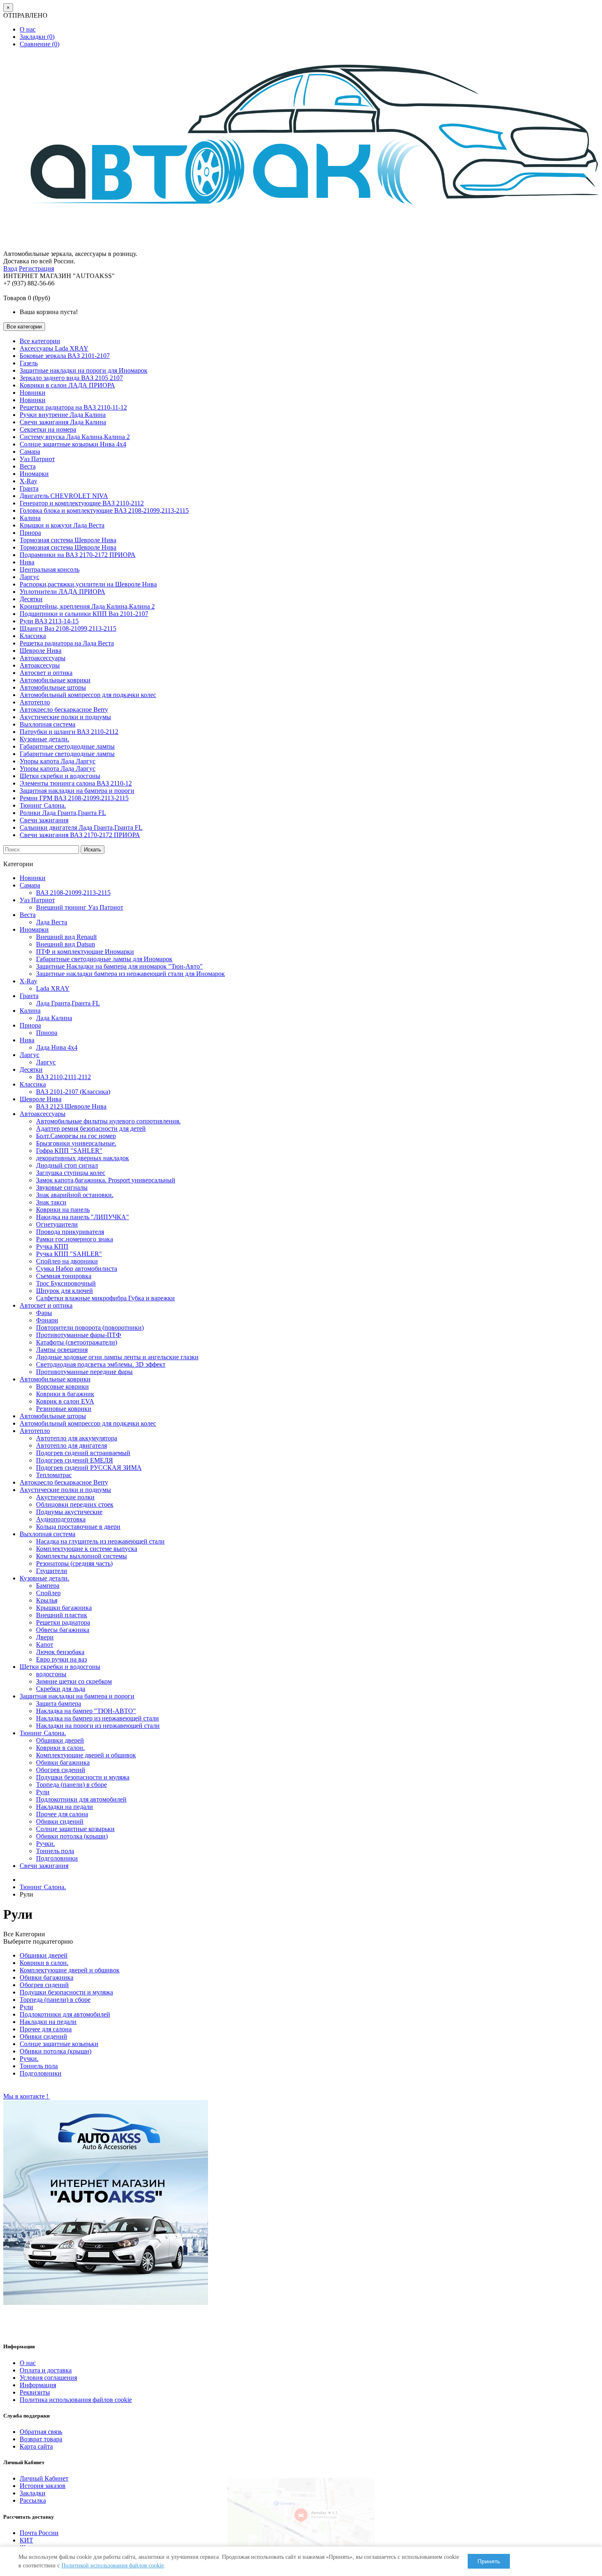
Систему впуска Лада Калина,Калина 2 (75, 437)
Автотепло (35, 702)
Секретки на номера (48, 429)
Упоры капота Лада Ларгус (58, 761)
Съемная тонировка (64, 1276)
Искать (93, 850)
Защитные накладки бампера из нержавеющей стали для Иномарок (130, 974)
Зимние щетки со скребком (74, 1681)
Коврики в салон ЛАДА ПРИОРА (67, 385)
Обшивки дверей (60, 1740)
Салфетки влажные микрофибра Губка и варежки (105, 1298)
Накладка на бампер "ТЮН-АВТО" (86, 1711)
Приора (30, 533)
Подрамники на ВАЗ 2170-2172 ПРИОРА (78, 555)
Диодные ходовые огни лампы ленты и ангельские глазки (117, 1357)
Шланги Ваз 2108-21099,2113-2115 (68, 628)
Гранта (29, 488)
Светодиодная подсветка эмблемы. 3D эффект (101, 1364)
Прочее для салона (62, 1814)
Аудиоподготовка (61, 1519)
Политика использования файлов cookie (76, 2400)
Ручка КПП (52, 1246)
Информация (38, 2385)
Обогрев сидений (61, 1770)
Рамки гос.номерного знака (75, 1239)
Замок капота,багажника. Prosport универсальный (106, 1180)
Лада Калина (54, 1018)
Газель (29, 363)
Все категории (40, 341)
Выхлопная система (48, 724)
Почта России (39, 2533)
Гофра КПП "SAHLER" (69, 1151)
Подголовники (57, 1858)
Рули (43, 1792)
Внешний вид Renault (66, 937)
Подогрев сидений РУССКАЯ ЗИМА (89, 1468)
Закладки (33, 2493)
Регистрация (36, 268)
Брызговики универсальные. (76, 1143)
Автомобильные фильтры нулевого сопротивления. (108, 1121)
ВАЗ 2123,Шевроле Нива (71, 1106)
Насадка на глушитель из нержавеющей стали (100, 1541)
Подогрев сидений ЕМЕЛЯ (75, 1460)
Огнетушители (57, 1224)
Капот (45, 1645)
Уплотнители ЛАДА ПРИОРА (62, 592)
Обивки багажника (63, 1762)
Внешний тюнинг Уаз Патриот (80, 907)
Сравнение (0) (40, 44)
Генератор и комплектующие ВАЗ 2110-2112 (82, 503)
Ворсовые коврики (62, 1386)
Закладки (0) (37, 37)
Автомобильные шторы (53, 687)
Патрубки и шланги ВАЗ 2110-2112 (69, 732)
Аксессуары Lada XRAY (54, 348)
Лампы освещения (62, 1350)
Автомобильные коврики (55, 680)
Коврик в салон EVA (65, 1401)
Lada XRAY (53, 988)
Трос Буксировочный (66, 1283)
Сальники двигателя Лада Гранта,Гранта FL (81, 827)
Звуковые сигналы (62, 1187)
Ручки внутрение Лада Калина (63, 415)
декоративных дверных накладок (83, 1158)
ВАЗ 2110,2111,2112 (63, 1077)
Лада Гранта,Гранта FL (68, 1003)
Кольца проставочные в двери (78, 1527)
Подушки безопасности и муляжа (83, 1777)
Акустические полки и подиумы (65, 717)
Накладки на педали (64, 1807)
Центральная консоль (50, 569)
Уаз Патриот (37, 459)
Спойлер (48, 1593)
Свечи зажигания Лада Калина (63, 422)
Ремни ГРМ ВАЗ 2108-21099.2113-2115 (74, 798)
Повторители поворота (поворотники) (90, 1328)
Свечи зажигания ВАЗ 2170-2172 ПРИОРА (80, 835)
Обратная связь (41, 2432)
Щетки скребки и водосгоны (60, 776)
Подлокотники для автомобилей (81, 1799)
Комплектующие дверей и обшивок (86, 1755)
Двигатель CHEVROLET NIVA (64, 496)
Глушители (52, 1571)
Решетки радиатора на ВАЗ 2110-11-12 (73, 407)
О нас (28, 29)
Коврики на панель (63, 1210)
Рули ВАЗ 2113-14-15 (49, 621)
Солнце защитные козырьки (75, 1829)
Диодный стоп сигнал (67, 1165)
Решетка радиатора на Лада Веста (67, 643)
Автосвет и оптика (46, 673)
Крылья (47, 1600)
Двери (45, 1637)
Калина (30, 518)
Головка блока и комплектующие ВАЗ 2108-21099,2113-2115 (104, 510)
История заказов (43, 2486)
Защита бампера (59, 1703)
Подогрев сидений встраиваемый (83, 1453)
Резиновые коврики (64, 1409)
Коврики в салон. (60, 1748)
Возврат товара (41, 2439)
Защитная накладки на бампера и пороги (77, 791)
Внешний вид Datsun (66, 944)
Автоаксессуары (43, 658)
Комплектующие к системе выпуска (87, 1549)
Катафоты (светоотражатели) (77, 1342)
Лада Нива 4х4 (57, 1047)
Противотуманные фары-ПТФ (79, 1335)
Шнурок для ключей (64, 1291)
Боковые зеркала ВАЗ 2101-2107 (65, 356)
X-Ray (28, 481)
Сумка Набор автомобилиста (77, 1269)
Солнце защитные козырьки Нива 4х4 (73, 444)
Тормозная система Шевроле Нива (68, 540)
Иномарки (34, 474)
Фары (44, 1313)
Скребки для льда (61, 1689)
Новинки (33, 393)
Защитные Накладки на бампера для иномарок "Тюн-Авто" (119, 966)
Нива (27, 562)
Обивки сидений (60, 1821)
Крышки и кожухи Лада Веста (62, 525)
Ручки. (45, 1844)
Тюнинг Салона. (43, 805)
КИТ (26, 2540)
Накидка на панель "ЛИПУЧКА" (83, 1217)
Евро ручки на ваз (61, 1659)
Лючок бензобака (60, 1652)
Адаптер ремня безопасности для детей (91, 1128)
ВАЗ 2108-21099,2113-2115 (73, 893)
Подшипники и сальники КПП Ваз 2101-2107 (84, 614)
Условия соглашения (48, 2378)
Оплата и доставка (46, 2370)
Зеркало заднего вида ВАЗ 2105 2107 (71, 378)
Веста (28, 466)
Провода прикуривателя (70, 1232)
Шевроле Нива (41, 651)
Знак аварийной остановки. (75, 1195)
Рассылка (33, 2500)
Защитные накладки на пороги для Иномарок (84, 370)
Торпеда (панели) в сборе (71, 1785)
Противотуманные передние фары (84, 1372)
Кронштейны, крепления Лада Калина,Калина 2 (87, 606)
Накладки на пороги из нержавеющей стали (98, 1726)
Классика (33, 636)
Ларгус (29, 577)
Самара (30, 452)
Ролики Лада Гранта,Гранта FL (63, 813)
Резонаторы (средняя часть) (74, 1563)
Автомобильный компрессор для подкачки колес (88, 695)
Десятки (31, 599)
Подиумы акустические (69, 1512)
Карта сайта (36, 2446)
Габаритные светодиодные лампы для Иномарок (104, 959)
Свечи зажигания (44, 820)
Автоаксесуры (40, 665)
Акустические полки (65, 1497)
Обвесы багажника (63, 1630)
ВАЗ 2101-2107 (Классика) (73, 1092)
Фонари (47, 1320)
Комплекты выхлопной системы (81, 1556)
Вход (10, 268)
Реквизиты (35, 2392)
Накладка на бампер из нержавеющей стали (97, 1718)
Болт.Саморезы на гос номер (76, 1136)
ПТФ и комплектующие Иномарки (85, 952)
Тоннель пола (55, 1851)
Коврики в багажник (65, 1394)
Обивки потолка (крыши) (72, 1836)
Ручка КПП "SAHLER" (69, 1254)
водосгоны (51, 1674)
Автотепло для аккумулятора (77, 1438)
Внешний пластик (62, 1615)
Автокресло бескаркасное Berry (64, 710)
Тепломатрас (54, 1475)
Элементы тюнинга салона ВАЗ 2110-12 (76, 783)
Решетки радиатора (63, 1622)
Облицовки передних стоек (75, 1504)
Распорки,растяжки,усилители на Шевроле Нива (88, 584)
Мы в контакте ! (27, 2096)
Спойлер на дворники (67, 1261)
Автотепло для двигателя (71, 1445)
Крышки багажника (64, 1608)
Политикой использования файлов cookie (113, 2566)
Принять (489, 2561)
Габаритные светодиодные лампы (67, 746)
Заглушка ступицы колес (71, 1173)
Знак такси (51, 1202)
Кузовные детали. (44, 739)
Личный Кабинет (44, 2478)
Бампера (48, 1586)
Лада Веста (52, 922)
